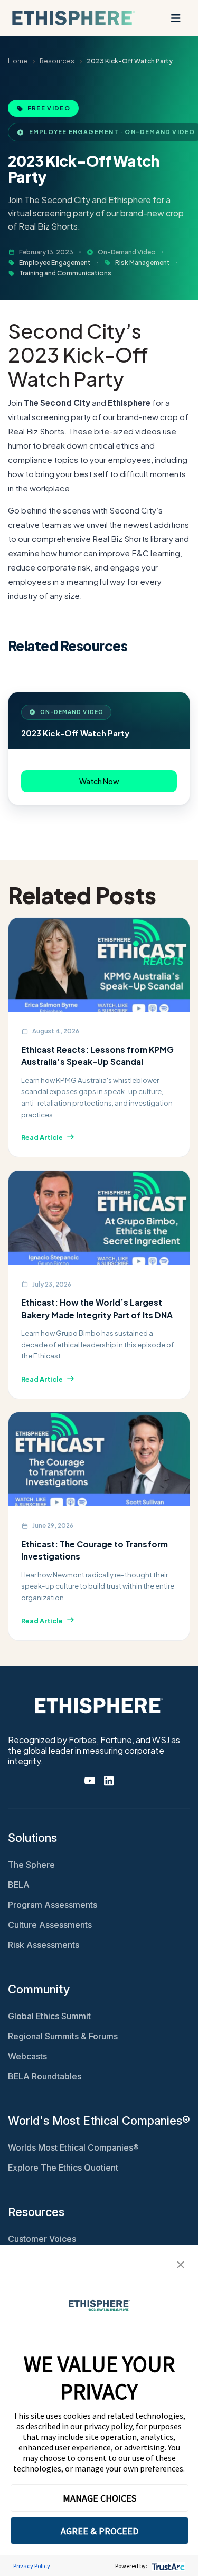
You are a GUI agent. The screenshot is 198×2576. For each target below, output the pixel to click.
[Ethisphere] (73, 18)
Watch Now (99, 781)
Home (18, 61)
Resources (57, 61)
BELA (19, 1885)
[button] (181, 2264)
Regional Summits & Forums (63, 2036)
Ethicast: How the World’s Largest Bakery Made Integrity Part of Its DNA (97, 1308)
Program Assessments (53, 1905)
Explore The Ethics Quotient (63, 2168)
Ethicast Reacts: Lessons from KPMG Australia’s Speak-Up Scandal (97, 1056)
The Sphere (31, 1865)
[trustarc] (167, 2566)
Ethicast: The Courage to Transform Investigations (95, 1550)
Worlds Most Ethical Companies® (73, 2147)
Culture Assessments (50, 1925)
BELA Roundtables (45, 2076)
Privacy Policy (32, 2566)
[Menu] (176, 18)
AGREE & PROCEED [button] (100, 2531)
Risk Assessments (44, 1945)
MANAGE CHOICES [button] (100, 2498)
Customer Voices (42, 2239)
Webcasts (27, 2056)
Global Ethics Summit (49, 2016)
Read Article (42, 1137)
